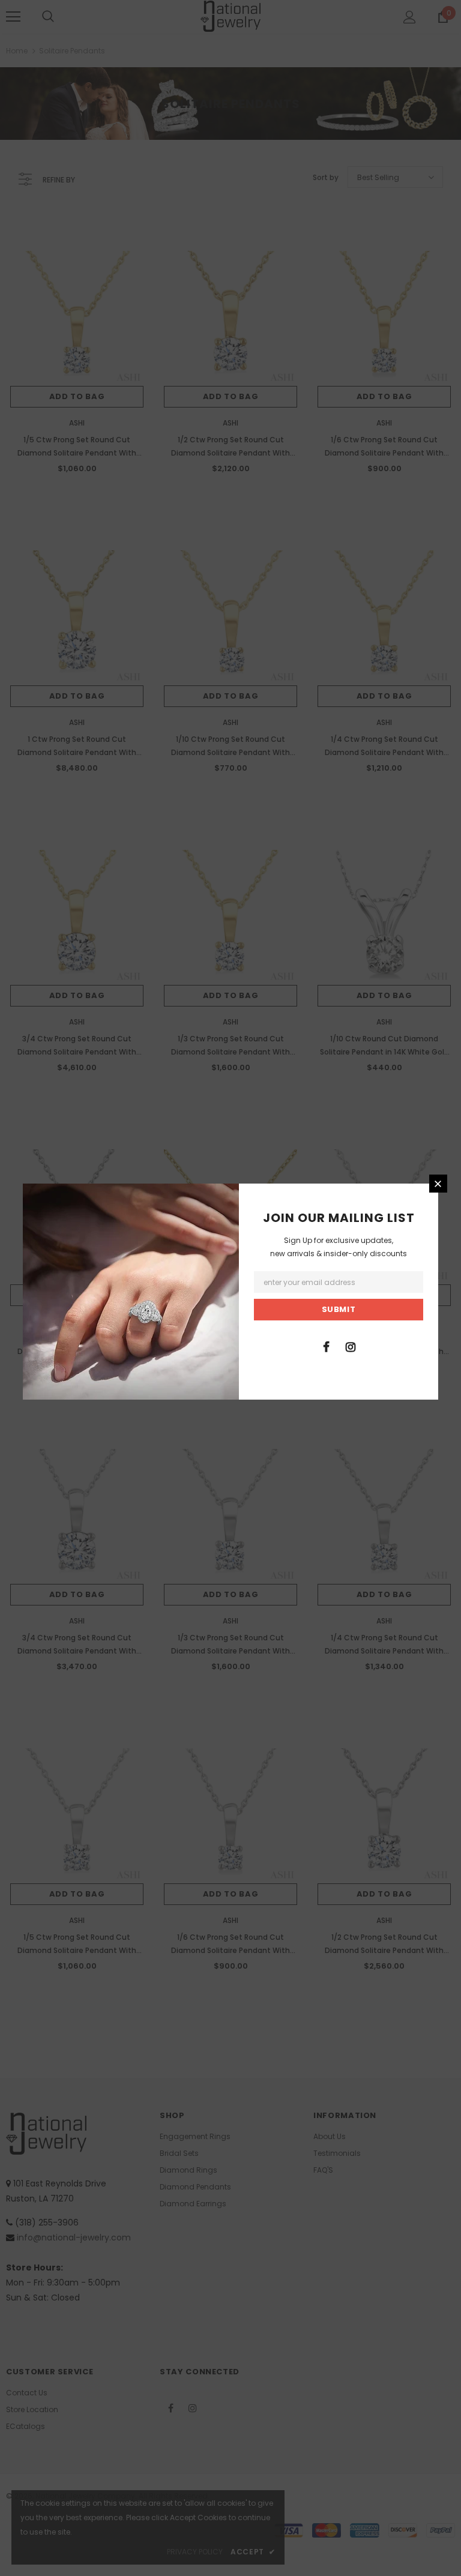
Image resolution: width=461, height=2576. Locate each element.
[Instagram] (351, 1346)
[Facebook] (326, 1346)
